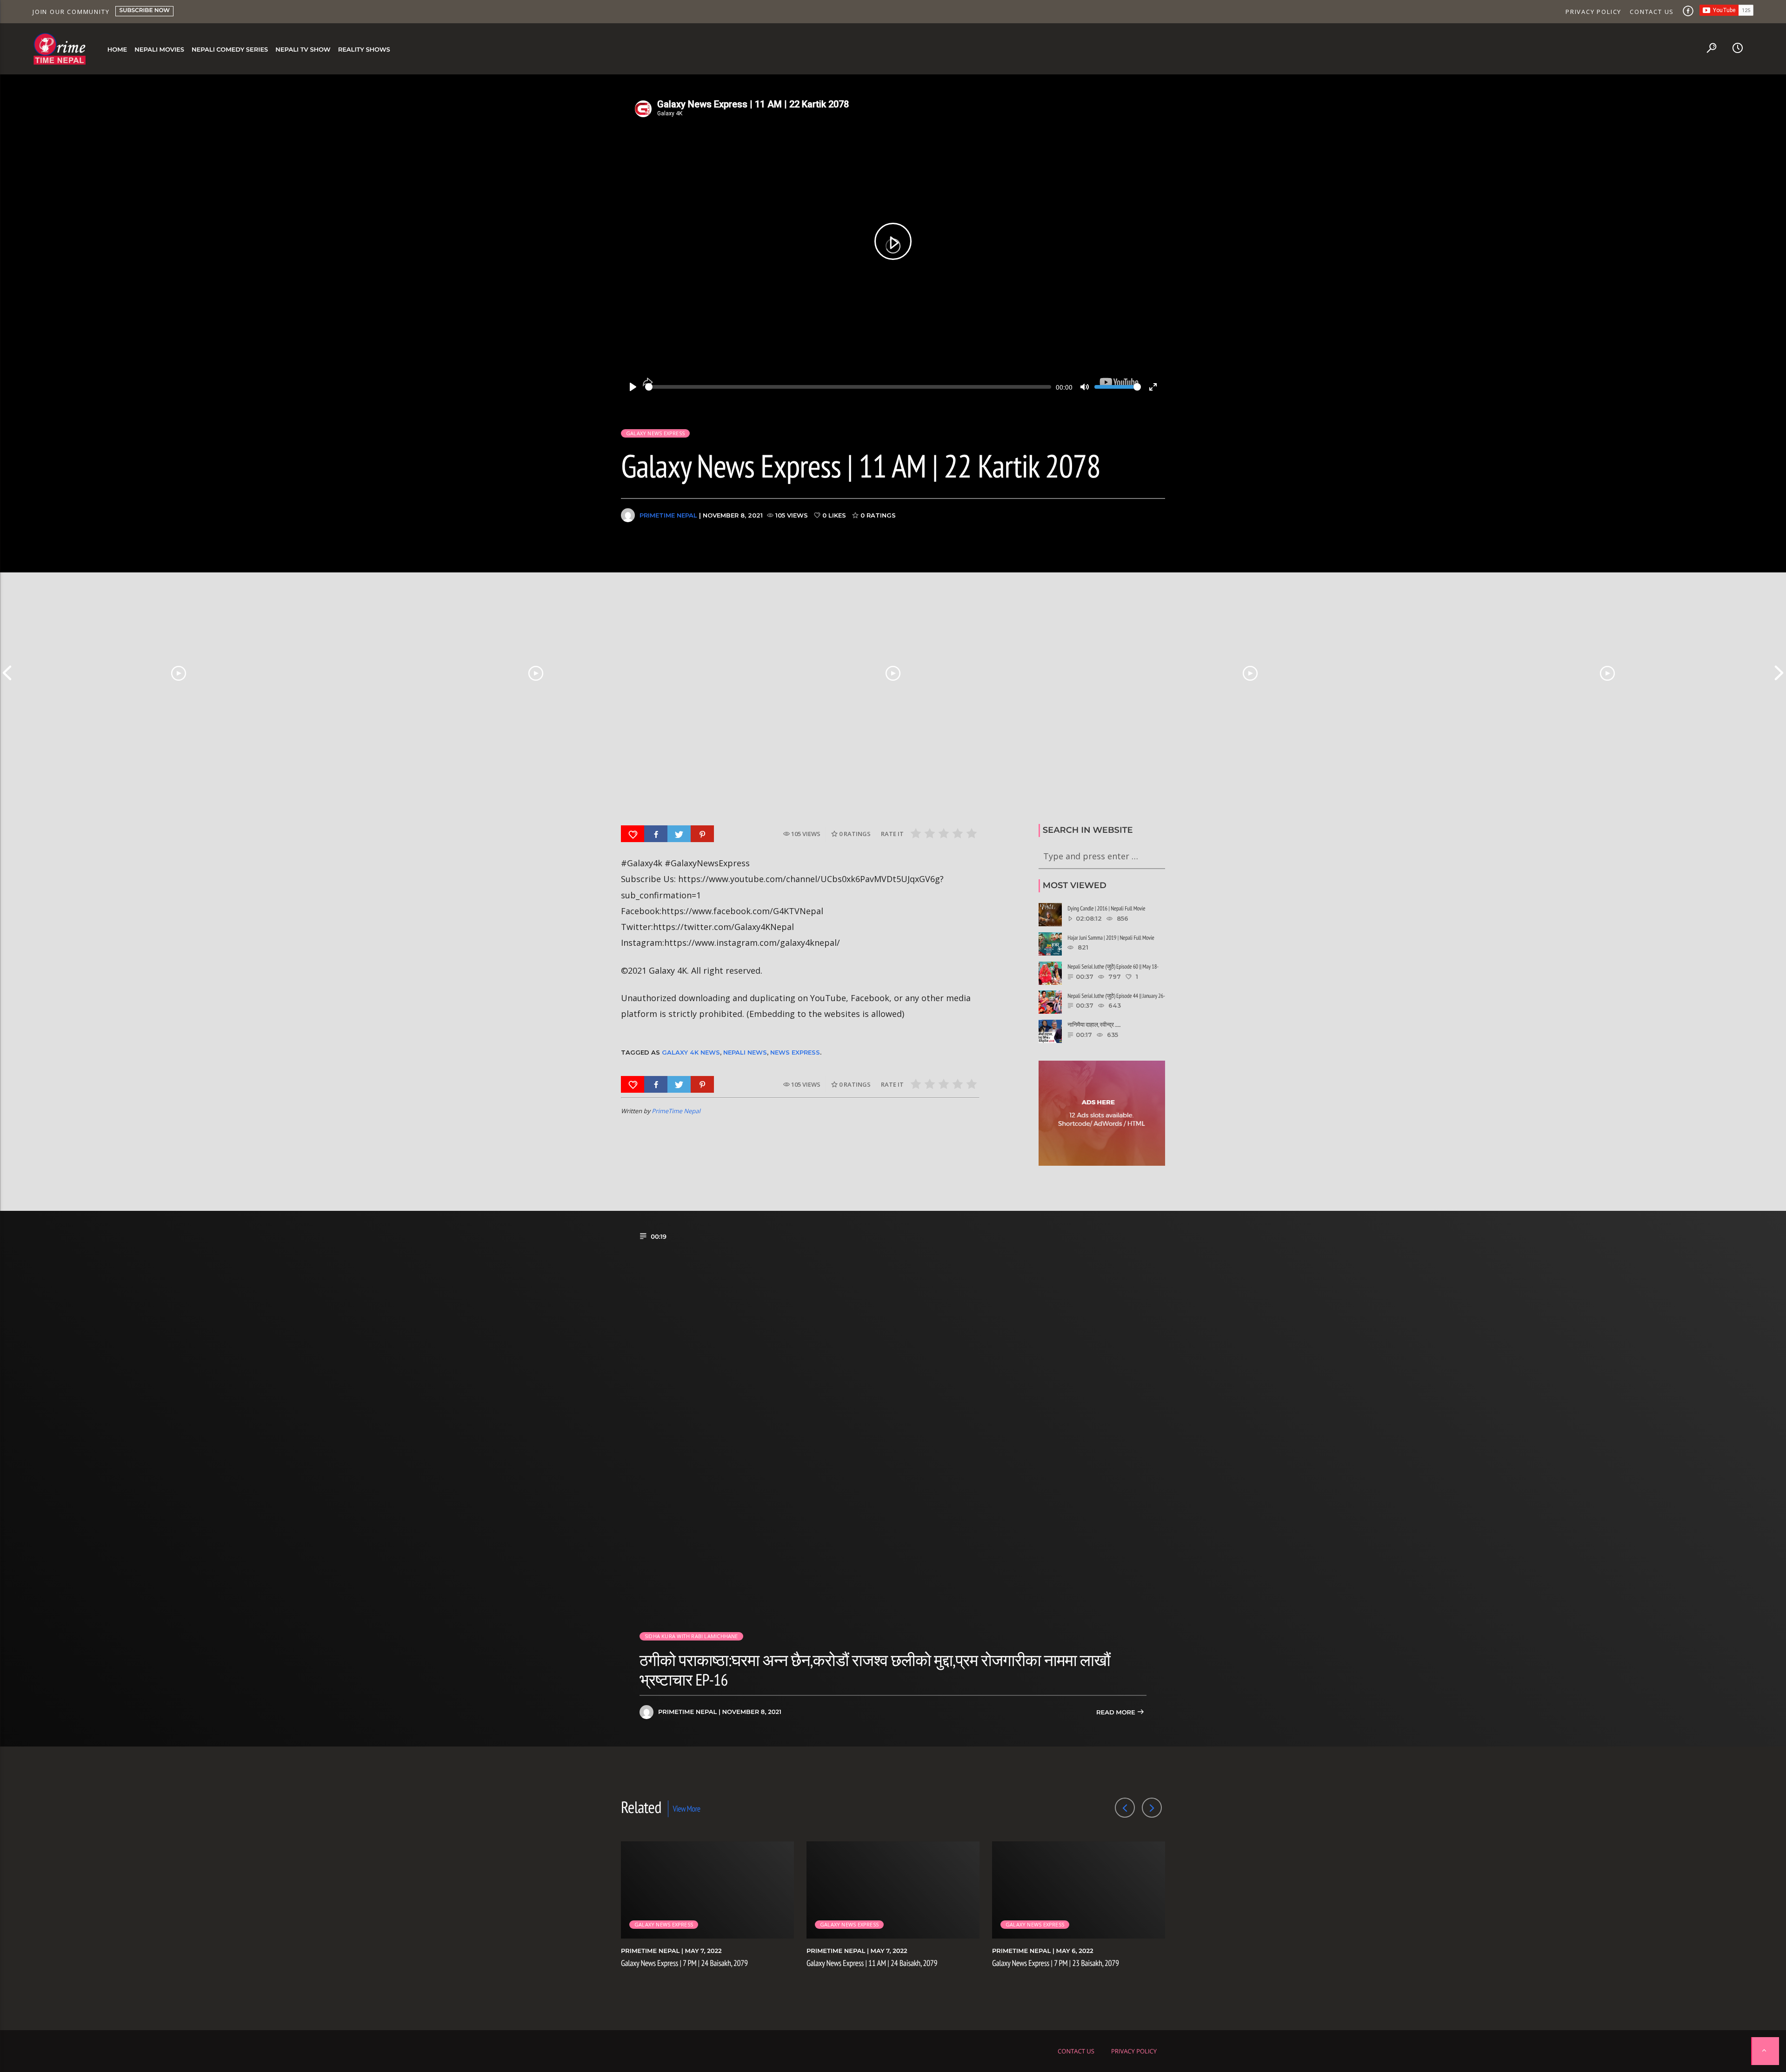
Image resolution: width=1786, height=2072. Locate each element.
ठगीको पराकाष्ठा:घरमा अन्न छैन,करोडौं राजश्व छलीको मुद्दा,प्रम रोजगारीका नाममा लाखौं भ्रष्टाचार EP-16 (875, 1670)
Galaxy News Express (655, 433)
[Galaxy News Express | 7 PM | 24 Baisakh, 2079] (179, 673)
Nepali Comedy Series (230, 50)
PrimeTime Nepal (668, 515)
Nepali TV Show (303, 50)
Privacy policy (1593, 12)
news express (795, 1052)
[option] (179, 673)
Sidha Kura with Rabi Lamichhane (691, 1636)
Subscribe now (144, 10)
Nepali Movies (159, 50)
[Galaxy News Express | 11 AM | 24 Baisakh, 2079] (536, 673)
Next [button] (1779, 673)
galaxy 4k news (691, 1052)
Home (117, 50)
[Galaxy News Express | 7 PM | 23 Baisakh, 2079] (893, 673)
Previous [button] (7, 673)
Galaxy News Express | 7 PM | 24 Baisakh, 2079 (684, 1963)
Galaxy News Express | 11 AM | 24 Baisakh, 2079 (872, 1963)
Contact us (1652, 12)
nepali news (745, 1052)
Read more (1116, 1713)
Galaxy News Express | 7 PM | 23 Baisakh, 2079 (1056, 1963)
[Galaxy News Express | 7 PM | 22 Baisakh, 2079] (1607, 673)
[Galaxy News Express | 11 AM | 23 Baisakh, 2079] (1250, 673)
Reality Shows (364, 50)
